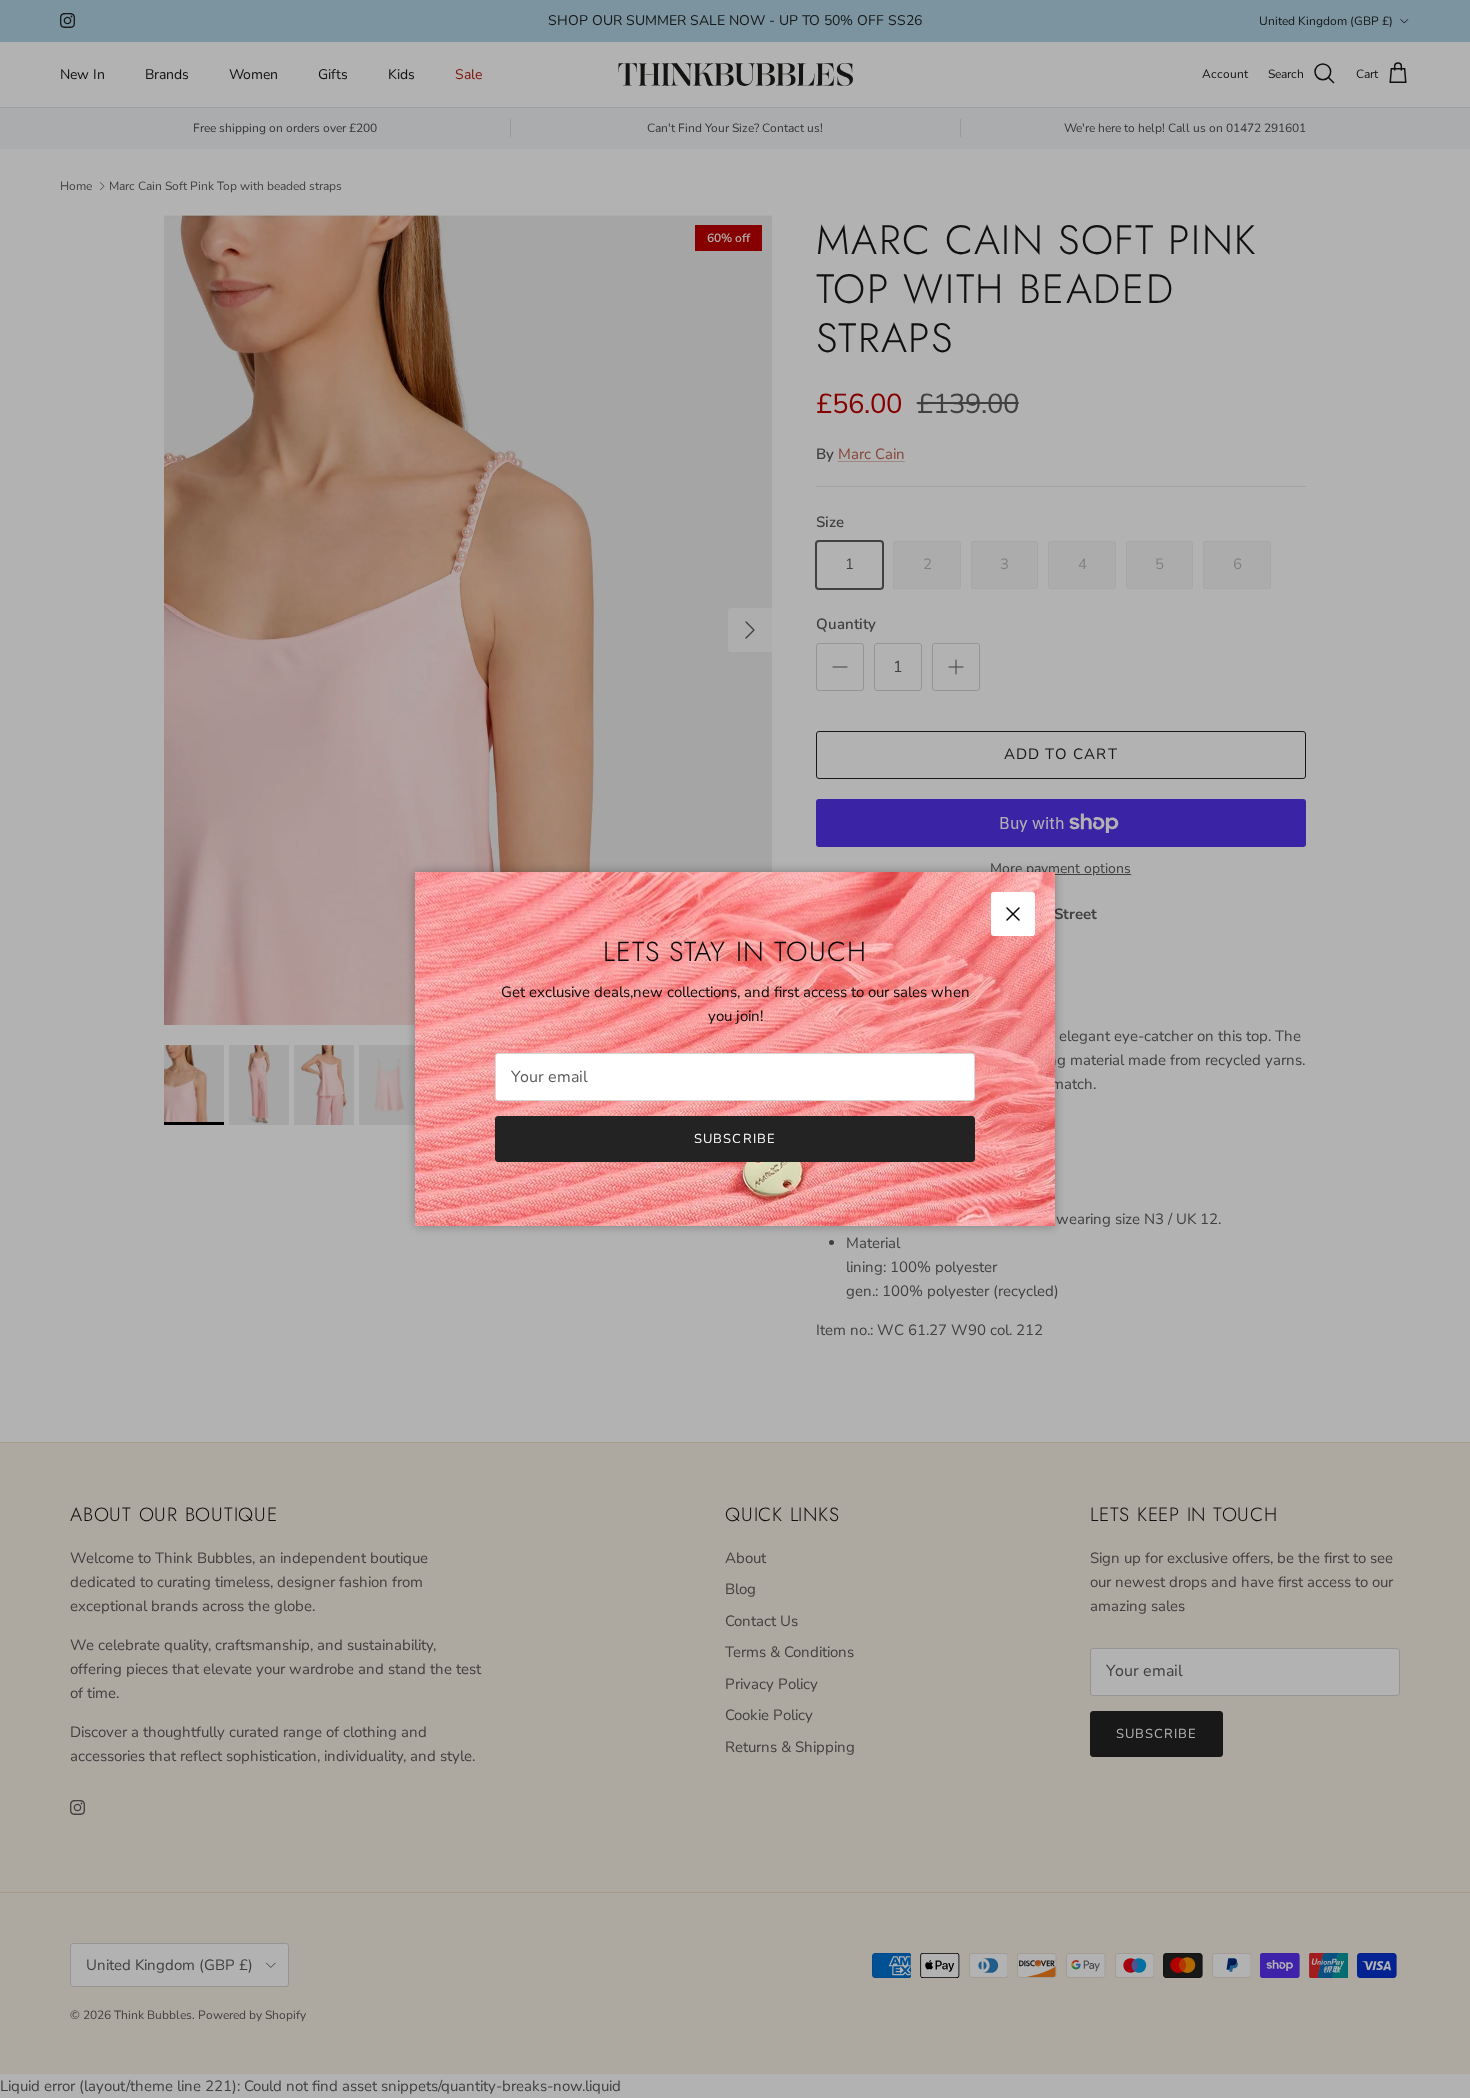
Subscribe (734, 1139)
